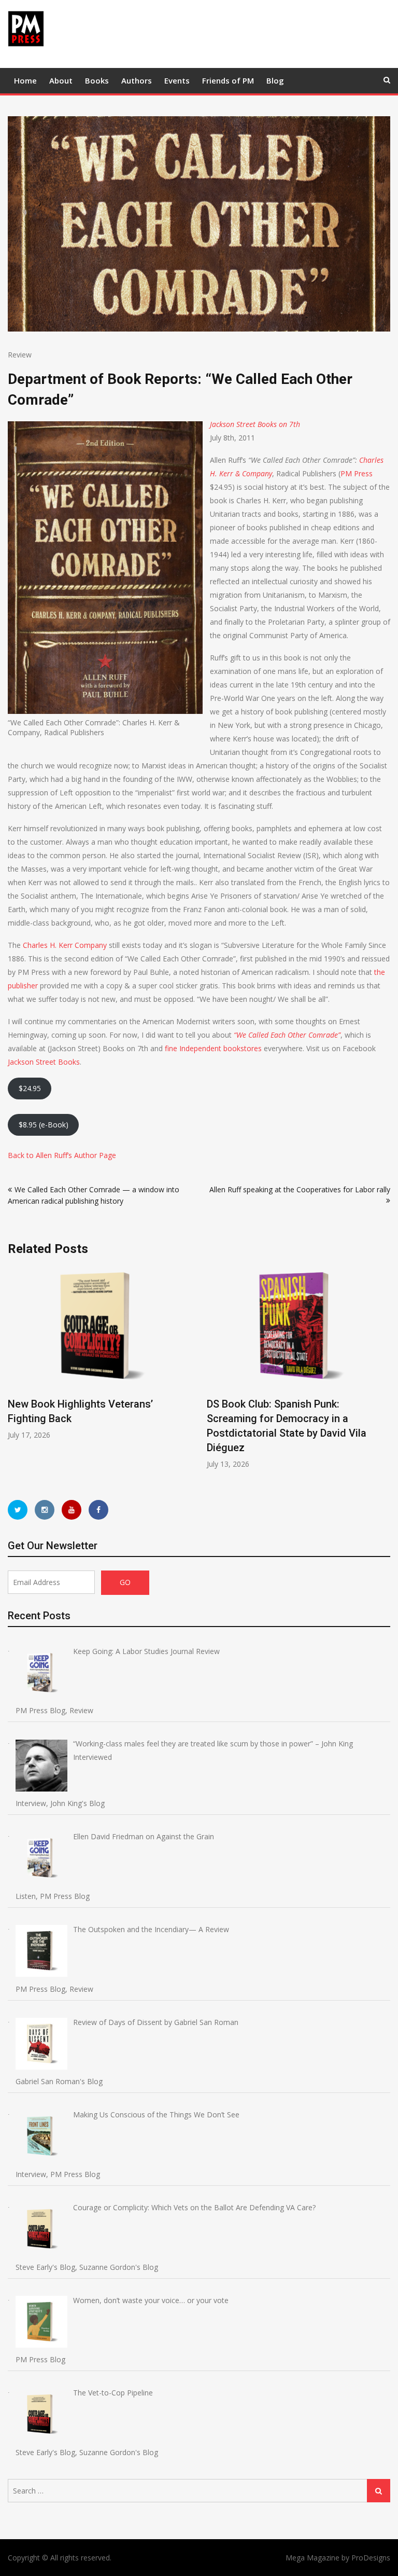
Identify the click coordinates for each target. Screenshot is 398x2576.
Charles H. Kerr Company (65, 945)
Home (25, 80)
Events (177, 80)
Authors (137, 80)
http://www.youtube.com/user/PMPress (72, 1510)
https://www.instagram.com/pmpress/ (45, 1510)
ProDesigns (371, 2558)
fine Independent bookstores (213, 1048)
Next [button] (383, 1373)
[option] (99, 1353)
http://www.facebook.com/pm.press (98, 1510)
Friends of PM (228, 80)
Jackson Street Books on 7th (255, 424)
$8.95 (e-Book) (44, 1125)
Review (20, 355)
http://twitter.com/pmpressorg (18, 1510)
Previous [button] (15, 1373)
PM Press (357, 473)
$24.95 (30, 1088)
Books (97, 80)
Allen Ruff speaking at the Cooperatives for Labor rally (300, 1189)
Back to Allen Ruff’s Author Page (62, 1155)
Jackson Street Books (44, 1062)
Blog (275, 80)
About (61, 80)
